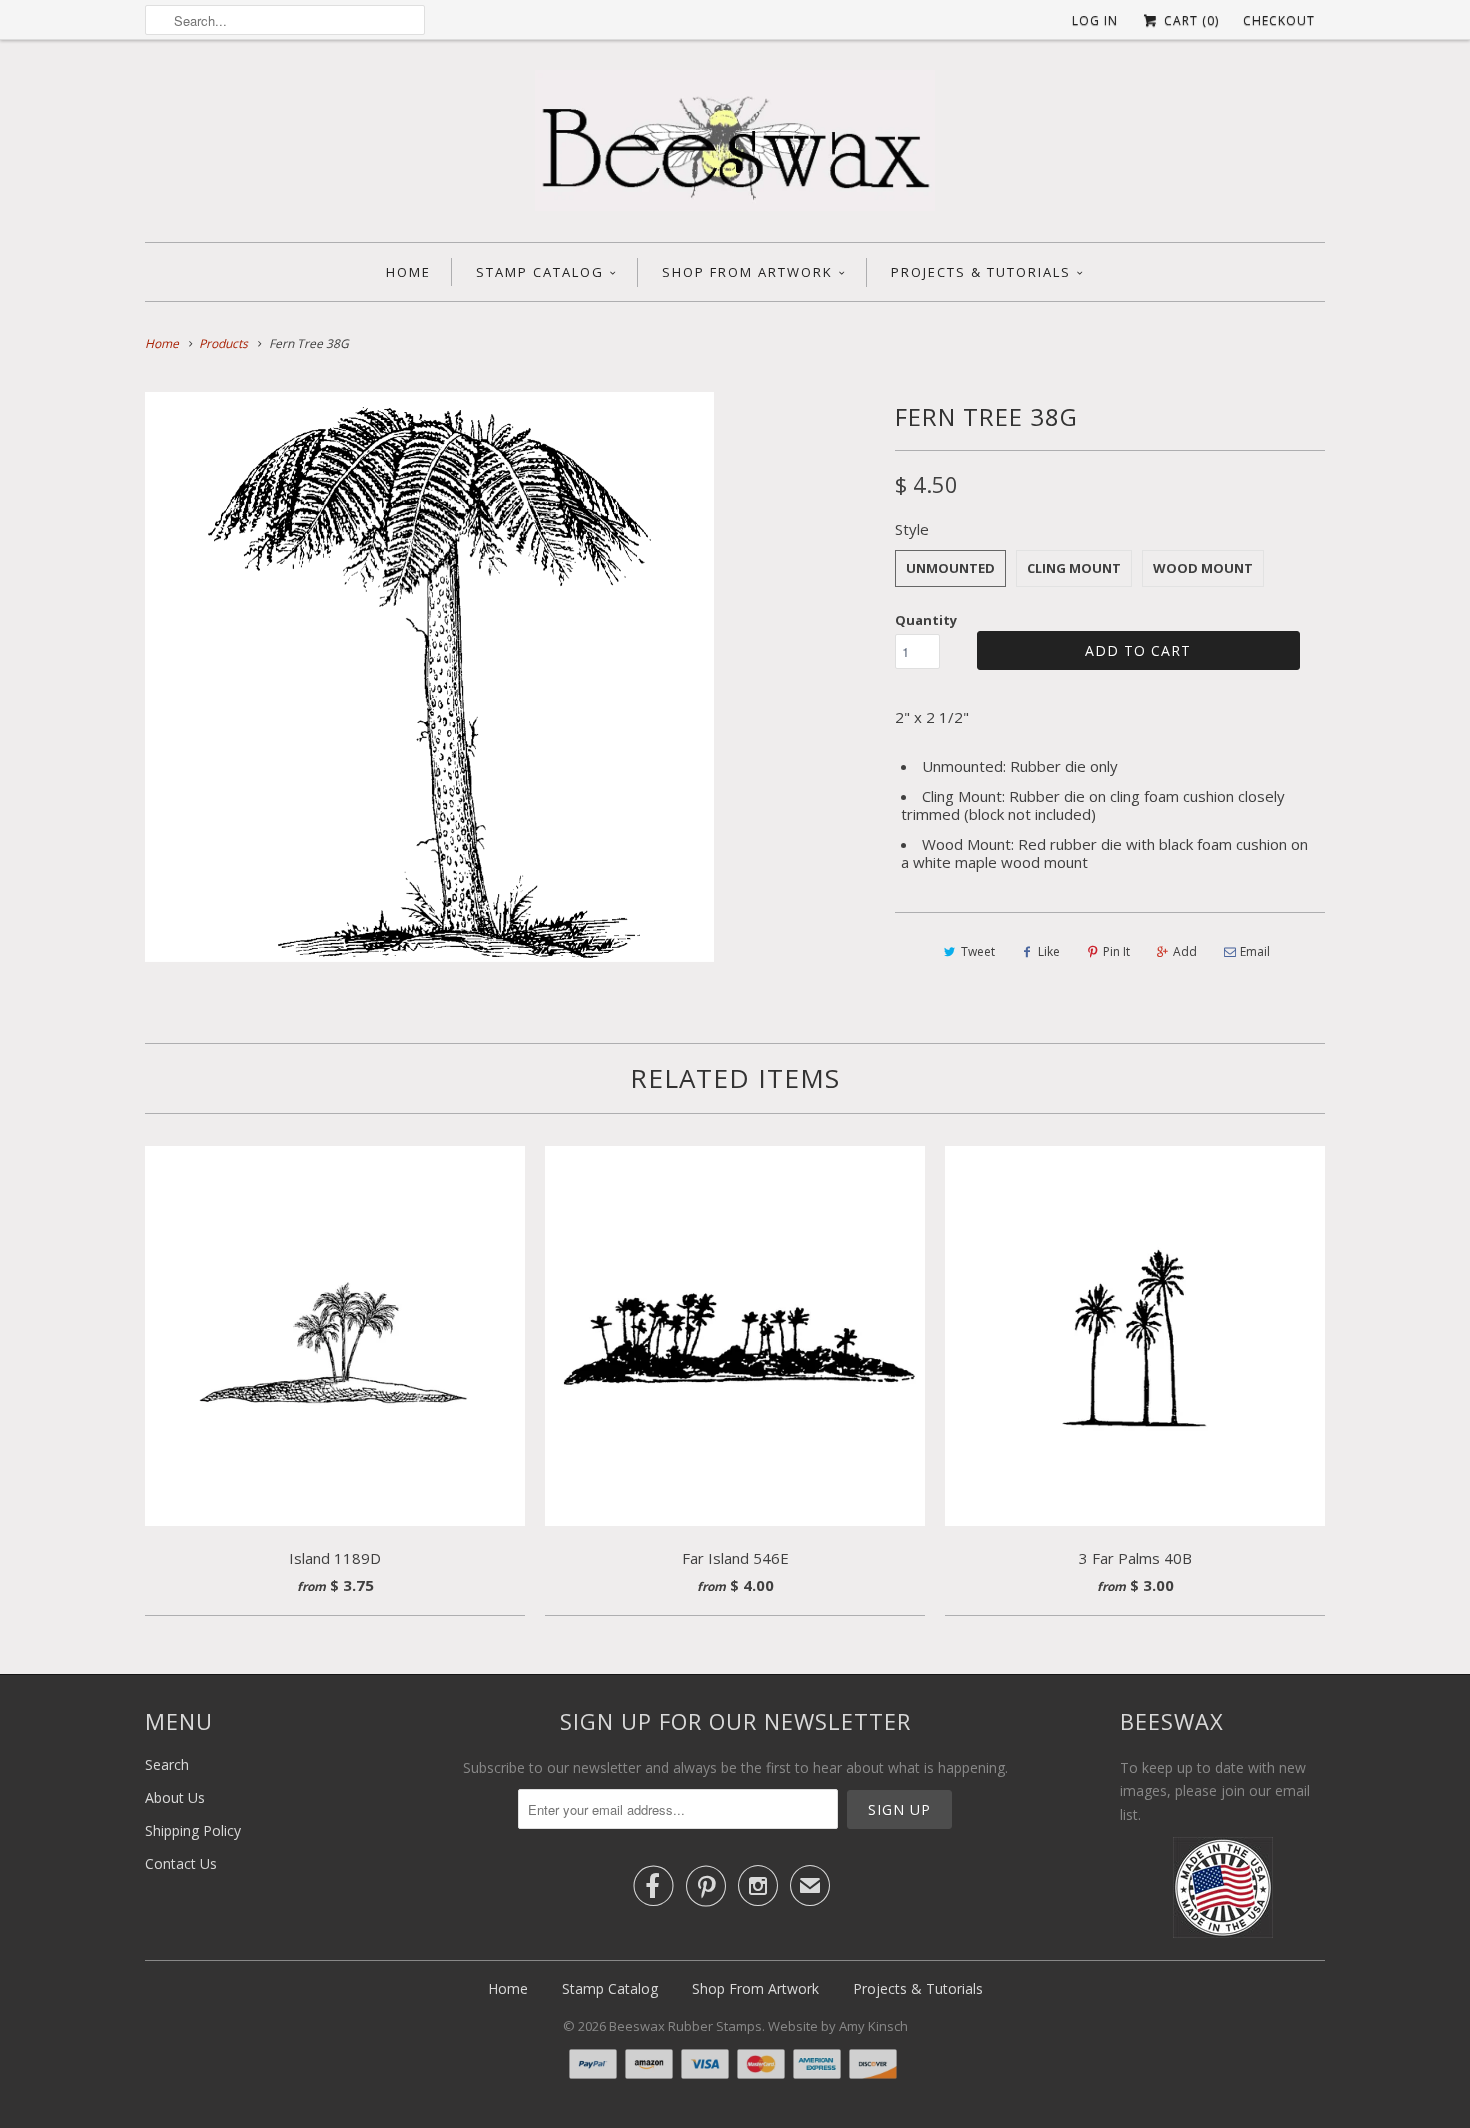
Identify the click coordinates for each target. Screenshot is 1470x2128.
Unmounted (950, 568)
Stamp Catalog (540, 272)
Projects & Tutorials (981, 272)
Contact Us (181, 1863)
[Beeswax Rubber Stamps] (735, 146)
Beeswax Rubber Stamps (685, 2026)
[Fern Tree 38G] (429, 676)
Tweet (978, 951)
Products (223, 343)
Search (167, 1764)
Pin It (1116, 951)
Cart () (1189, 20)
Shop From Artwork (747, 272)
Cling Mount (1074, 568)
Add (1185, 951)
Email (1255, 951)
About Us (175, 1797)
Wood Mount (1203, 568)
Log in (1095, 20)
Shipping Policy (193, 1830)
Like (1049, 951)
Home (408, 272)
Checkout (1279, 20)
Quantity (926, 620)
